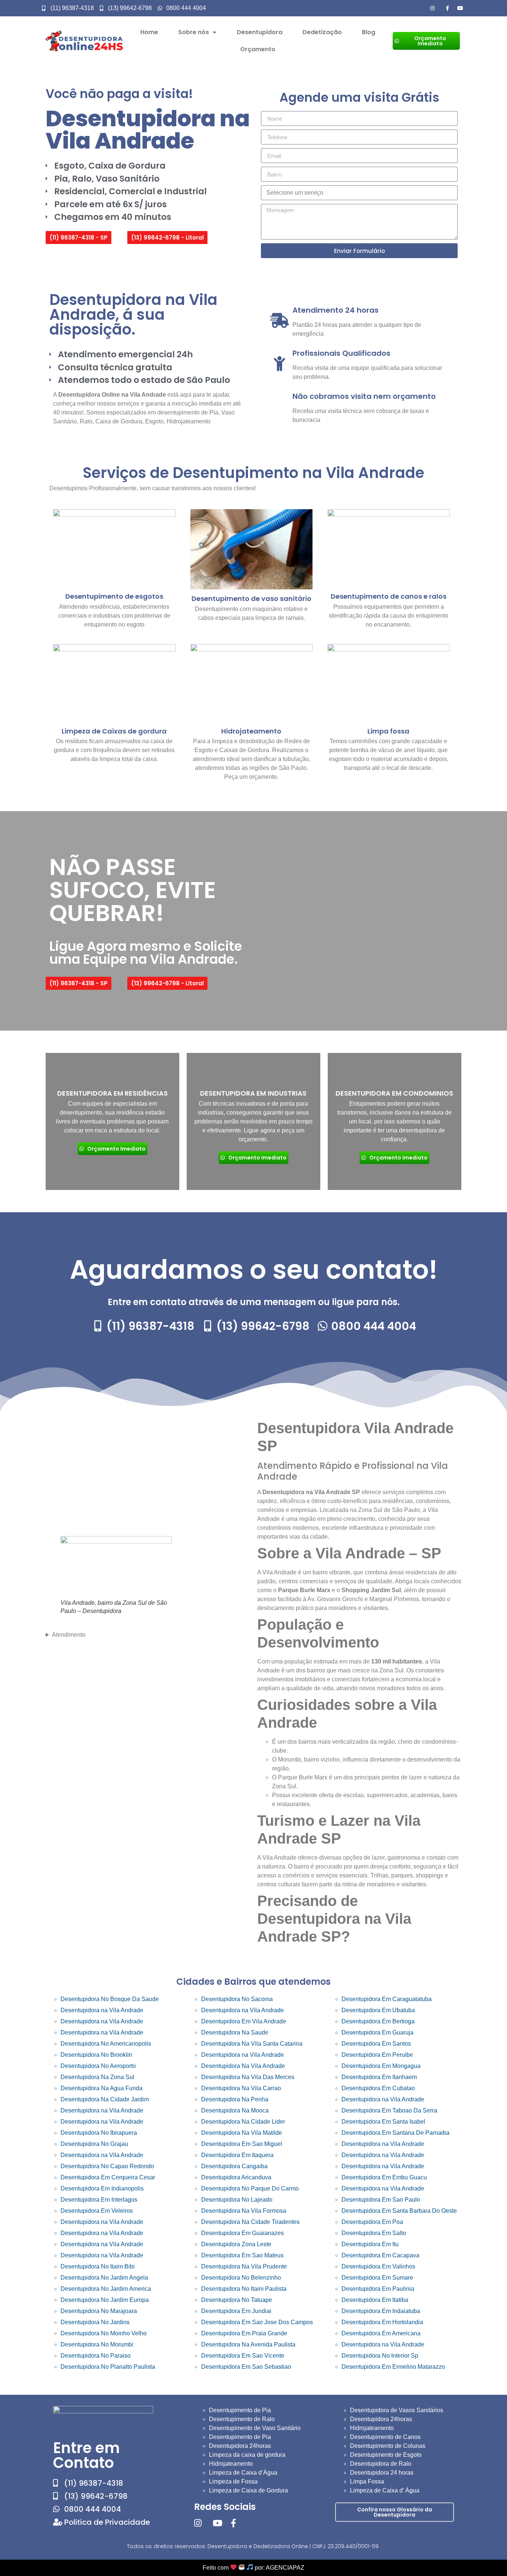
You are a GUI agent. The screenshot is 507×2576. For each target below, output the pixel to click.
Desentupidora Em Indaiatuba (381, 2311)
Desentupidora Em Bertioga (378, 2021)
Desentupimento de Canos (385, 2437)
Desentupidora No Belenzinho (241, 2278)
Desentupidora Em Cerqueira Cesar (108, 2177)
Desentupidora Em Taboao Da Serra (389, 2110)
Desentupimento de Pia (240, 2410)
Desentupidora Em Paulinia (378, 2289)
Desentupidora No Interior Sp (380, 2356)
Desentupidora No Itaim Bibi (98, 2266)
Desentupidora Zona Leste (236, 2244)
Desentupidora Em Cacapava (380, 2255)
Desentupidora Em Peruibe (377, 2055)
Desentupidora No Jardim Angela (104, 2278)
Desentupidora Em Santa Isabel (383, 2122)
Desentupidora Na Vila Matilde (242, 2133)
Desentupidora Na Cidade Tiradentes (250, 2222)
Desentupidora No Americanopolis (106, 2044)
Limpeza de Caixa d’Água (243, 2473)
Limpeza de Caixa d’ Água (385, 2490)
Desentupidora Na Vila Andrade (243, 2066)
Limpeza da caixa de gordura (247, 2455)
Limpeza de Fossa (233, 2481)
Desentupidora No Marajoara (99, 2311)
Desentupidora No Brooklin (96, 2055)
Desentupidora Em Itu (370, 2244)
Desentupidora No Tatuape (237, 2300)
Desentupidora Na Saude (235, 2032)
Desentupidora (260, 32)
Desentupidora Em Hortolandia (382, 2322)
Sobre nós (194, 32)
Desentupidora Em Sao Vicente (243, 2356)
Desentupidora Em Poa (372, 2222)
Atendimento (69, 1635)
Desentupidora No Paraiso (96, 2356)
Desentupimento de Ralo (242, 2419)
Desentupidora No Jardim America (106, 2289)
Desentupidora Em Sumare (377, 2278)
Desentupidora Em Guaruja (377, 2032)
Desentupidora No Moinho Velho (104, 2333)
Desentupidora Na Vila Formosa (244, 2211)
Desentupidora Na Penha (235, 2099)
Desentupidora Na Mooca (235, 2110)
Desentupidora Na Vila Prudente (244, 2266)
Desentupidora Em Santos (376, 2044)
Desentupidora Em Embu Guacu (384, 2177)
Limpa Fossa (367, 2481)
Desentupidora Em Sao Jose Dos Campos (257, 2322)
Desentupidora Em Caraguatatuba (387, 1999)
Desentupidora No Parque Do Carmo (250, 2188)
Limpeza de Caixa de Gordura (248, 2490)
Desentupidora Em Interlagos (99, 2200)
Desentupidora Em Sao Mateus (242, 2255)
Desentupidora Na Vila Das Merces (248, 2077)
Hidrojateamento (231, 2464)
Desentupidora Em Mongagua (381, 2066)
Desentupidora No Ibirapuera (99, 2133)
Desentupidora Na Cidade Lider (243, 2122)
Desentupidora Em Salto (374, 2233)
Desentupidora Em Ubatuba (378, 2010)
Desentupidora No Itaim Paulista (244, 2289)
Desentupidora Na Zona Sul (97, 2077)
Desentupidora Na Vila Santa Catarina (252, 2044)
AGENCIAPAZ (285, 2568)
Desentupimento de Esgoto (386, 2455)
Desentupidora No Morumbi (97, 2344)
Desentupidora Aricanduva (236, 2177)
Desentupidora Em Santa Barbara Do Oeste (399, 2211)
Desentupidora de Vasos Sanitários (397, 2410)
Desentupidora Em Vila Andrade (244, 2021)
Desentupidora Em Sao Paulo (381, 2200)
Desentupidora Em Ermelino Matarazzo (393, 2367)
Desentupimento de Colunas (388, 2446)
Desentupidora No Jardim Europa (105, 2300)
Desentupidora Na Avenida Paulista (248, 2344)
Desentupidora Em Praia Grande (244, 2333)
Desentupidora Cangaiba (234, 2166)
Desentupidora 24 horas (382, 2473)
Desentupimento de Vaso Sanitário (255, 2428)
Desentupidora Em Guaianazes (243, 2233)
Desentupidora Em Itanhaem (379, 2077)
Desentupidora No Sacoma (237, 1999)
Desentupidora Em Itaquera (237, 2155)
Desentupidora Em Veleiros (97, 2211)
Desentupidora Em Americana (381, 2333)
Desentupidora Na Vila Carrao (241, 2088)
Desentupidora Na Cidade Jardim (105, 2099)
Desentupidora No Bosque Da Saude (110, 1999)
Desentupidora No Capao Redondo (107, 2166)
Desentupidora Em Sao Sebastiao (246, 2367)
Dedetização (322, 32)
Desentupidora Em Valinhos (378, 2266)
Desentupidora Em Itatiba (375, 2300)
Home (149, 32)
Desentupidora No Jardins (95, 2322)
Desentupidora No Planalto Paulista (108, 2367)
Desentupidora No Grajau (94, 2144)
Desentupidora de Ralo (381, 2464)
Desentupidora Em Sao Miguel (242, 2144)
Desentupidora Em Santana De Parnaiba (395, 2133)
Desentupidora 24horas (240, 2446)
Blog (369, 32)
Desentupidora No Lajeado (237, 2200)
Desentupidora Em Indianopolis (102, 2188)
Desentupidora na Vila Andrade (102, 2010)
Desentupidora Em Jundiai (236, 2311)
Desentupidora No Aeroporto (98, 2066)
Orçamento (258, 49)
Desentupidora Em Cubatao (378, 2088)
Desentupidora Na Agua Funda (102, 2088)
